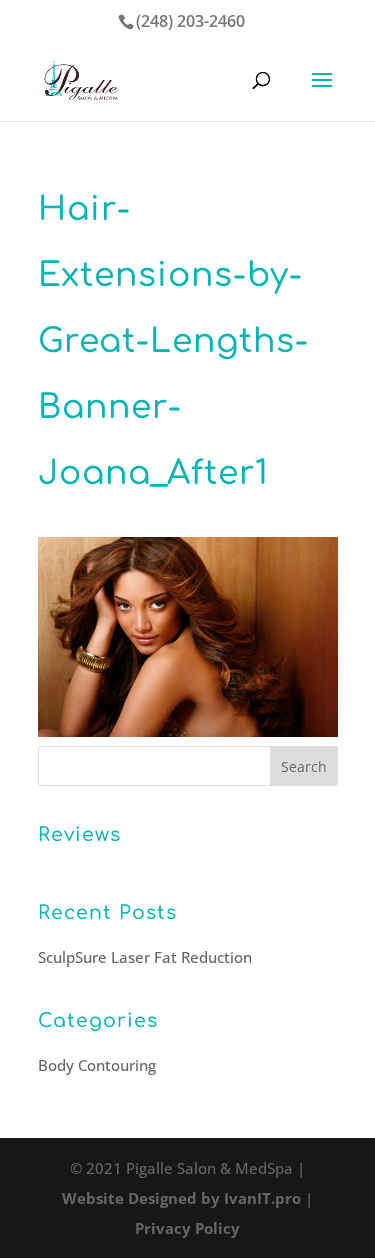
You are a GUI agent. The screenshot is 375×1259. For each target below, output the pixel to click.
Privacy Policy (187, 1228)
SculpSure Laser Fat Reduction (145, 957)
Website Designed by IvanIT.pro (181, 1198)
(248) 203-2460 (190, 21)
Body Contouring (97, 1065)
